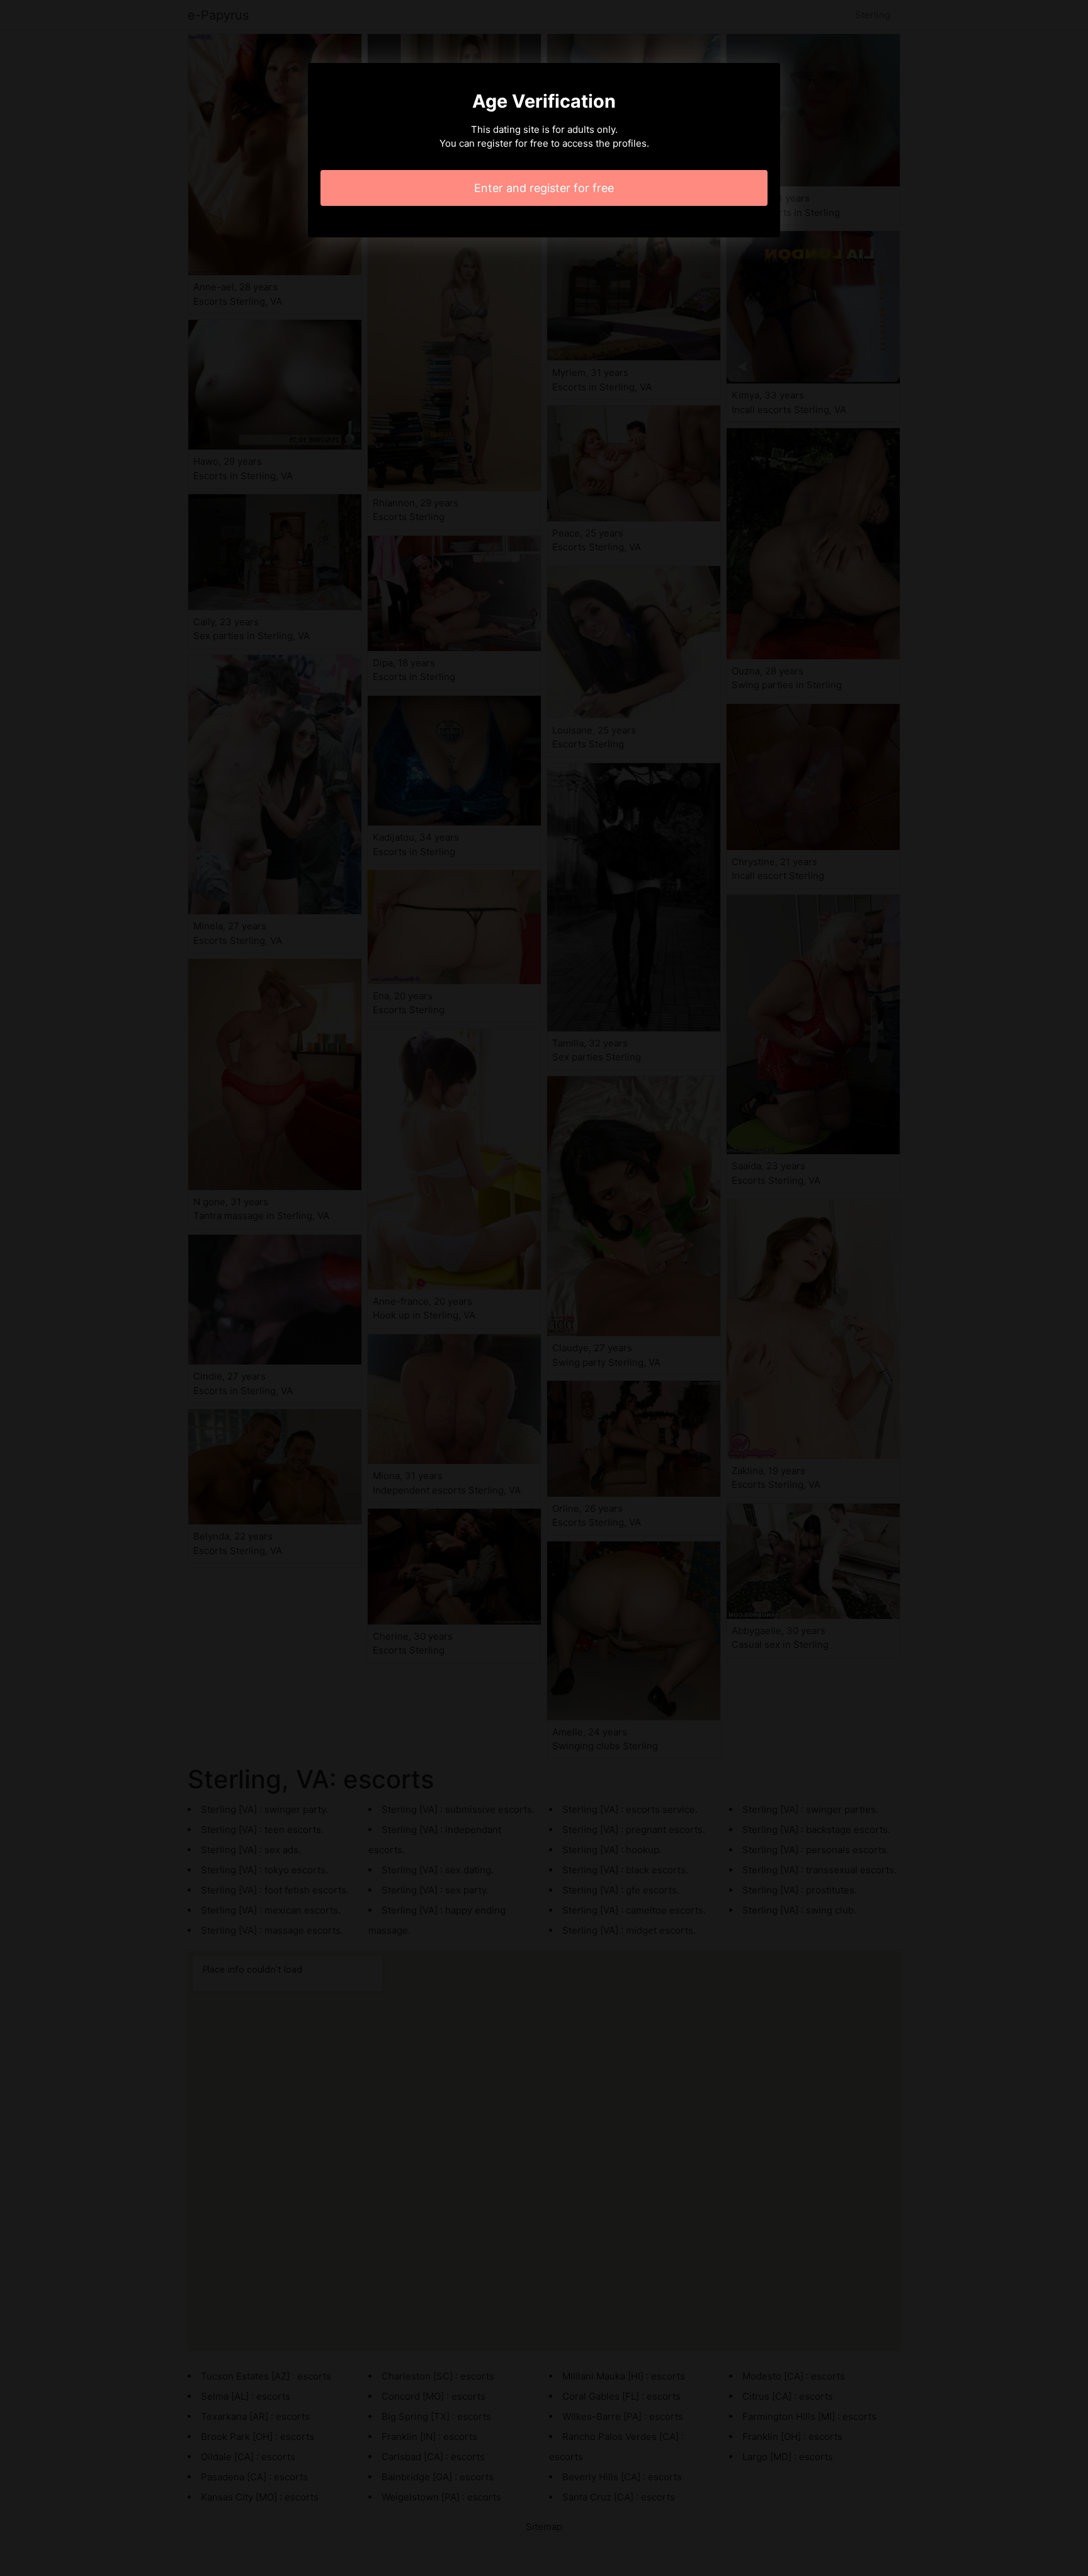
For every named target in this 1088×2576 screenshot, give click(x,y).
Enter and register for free (544, 188)
